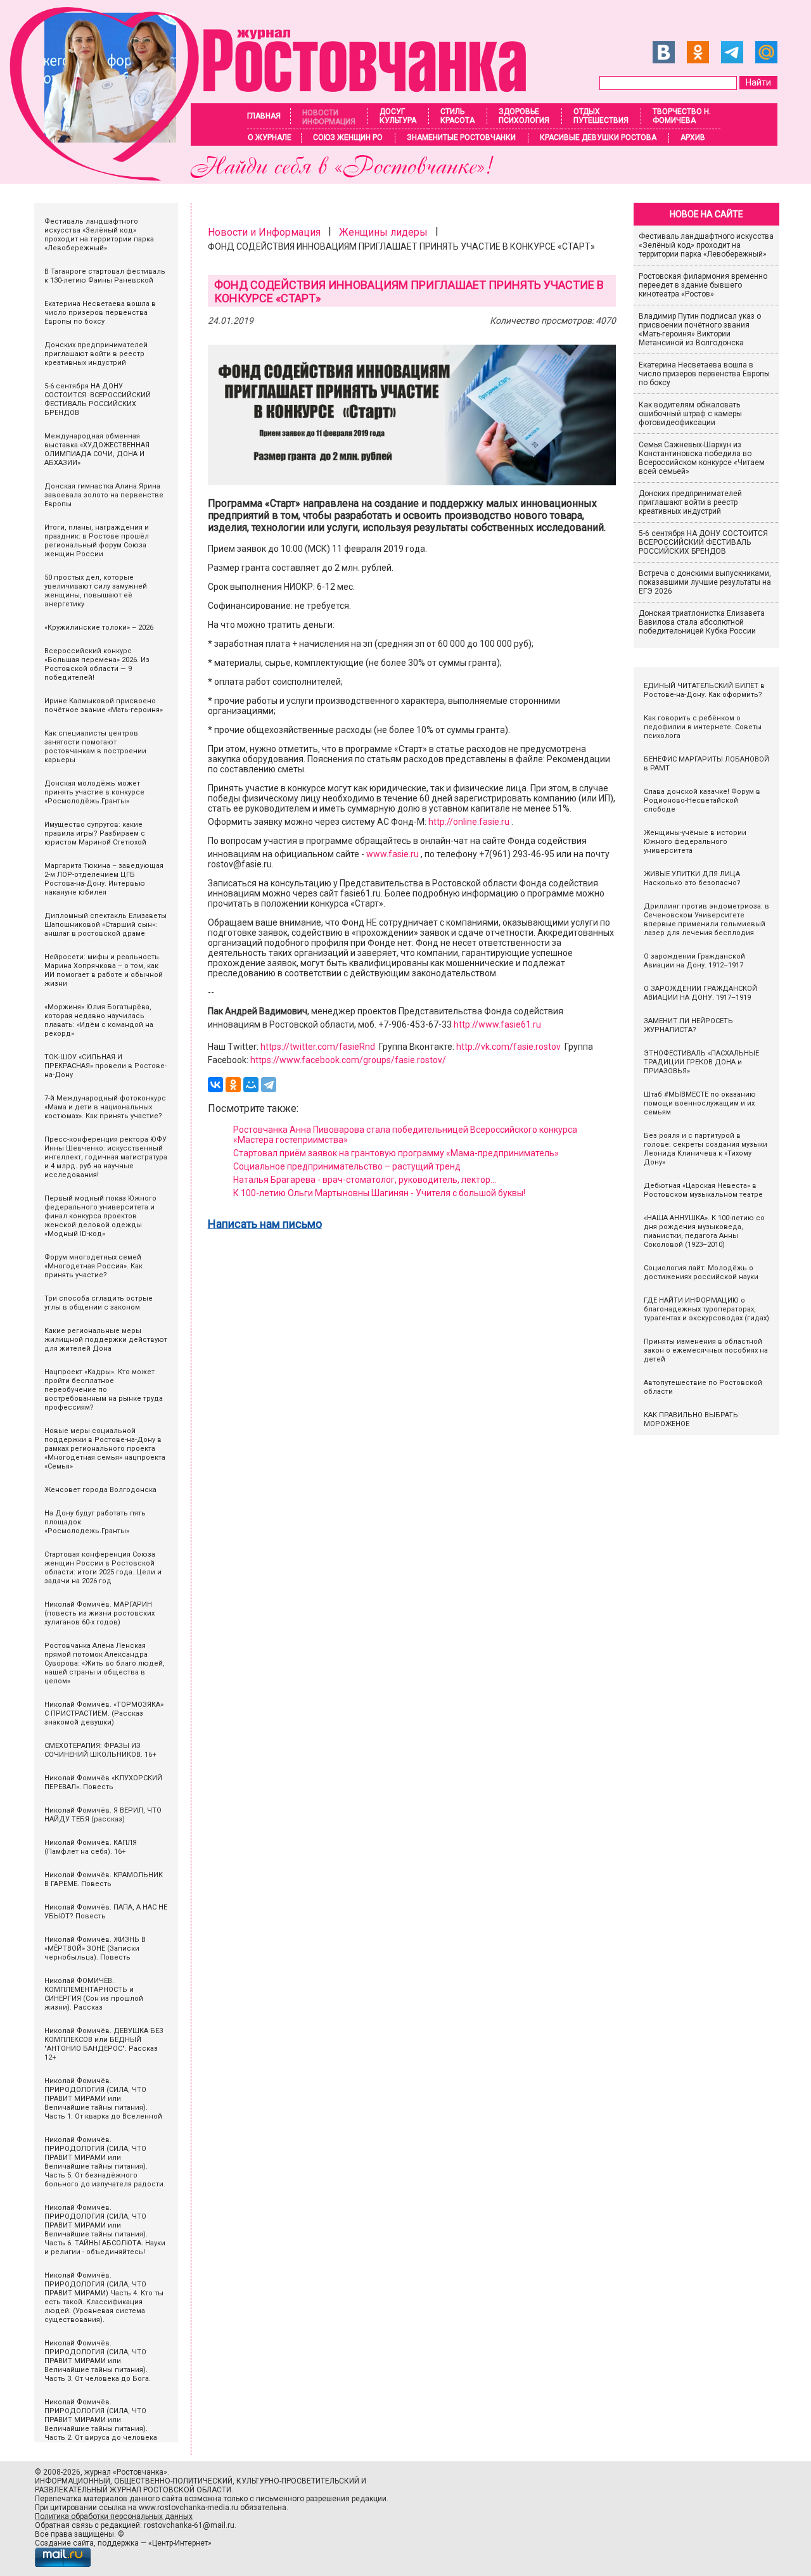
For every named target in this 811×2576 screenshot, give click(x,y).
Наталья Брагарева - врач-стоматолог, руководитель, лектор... (365, 1180)
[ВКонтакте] (215, 1085)
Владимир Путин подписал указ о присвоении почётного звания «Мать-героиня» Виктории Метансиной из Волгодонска (700, 329)
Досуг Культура (398, 116)
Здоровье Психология (524, 116)
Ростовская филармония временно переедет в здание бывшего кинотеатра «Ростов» (703, 285)
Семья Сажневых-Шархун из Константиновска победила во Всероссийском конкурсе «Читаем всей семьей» (702, 458)
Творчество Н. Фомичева (682, 116)
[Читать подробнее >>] (276, 177)
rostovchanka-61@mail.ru (189, 2525)
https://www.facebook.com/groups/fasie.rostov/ (348, 1060)
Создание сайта (64, 2543)
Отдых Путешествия (601, 116)
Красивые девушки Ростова (598, 137)
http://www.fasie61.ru (497, 1024)
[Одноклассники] (233, 1085)
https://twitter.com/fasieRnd (318, 1047)
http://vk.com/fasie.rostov (508, 1047)
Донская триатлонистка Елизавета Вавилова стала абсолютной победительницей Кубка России (702, 622)
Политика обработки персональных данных (114, 2516)
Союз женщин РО (348, 137)
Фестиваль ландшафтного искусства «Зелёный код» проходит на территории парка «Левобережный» (706, 245)
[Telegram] (269, 1085)
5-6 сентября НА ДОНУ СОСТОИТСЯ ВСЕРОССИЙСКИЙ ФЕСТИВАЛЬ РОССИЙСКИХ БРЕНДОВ (704, 542)
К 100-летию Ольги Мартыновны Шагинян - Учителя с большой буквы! (379, 1193)
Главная (264, 116)
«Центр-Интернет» (180, 2543)
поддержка (118, 2543)
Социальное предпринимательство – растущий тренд (347, 1166)
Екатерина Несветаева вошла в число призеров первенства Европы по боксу (704, 374)
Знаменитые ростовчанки (461, 137)
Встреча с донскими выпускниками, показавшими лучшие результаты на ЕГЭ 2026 (705, 582)
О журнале (270, 137)
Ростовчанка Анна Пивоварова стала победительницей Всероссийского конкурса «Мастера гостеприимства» (405, 1135)
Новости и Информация (264, 232)
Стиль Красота (457, 116)
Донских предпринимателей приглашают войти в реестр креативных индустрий (690, 502)
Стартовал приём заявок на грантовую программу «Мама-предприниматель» (396, 1153)
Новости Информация (329, 117)
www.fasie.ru (393, 854)
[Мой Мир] (251, 1085)
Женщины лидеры (383, 232)
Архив (693, 137)
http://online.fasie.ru (469, 822)
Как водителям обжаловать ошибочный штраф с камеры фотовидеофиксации (690, 414)
